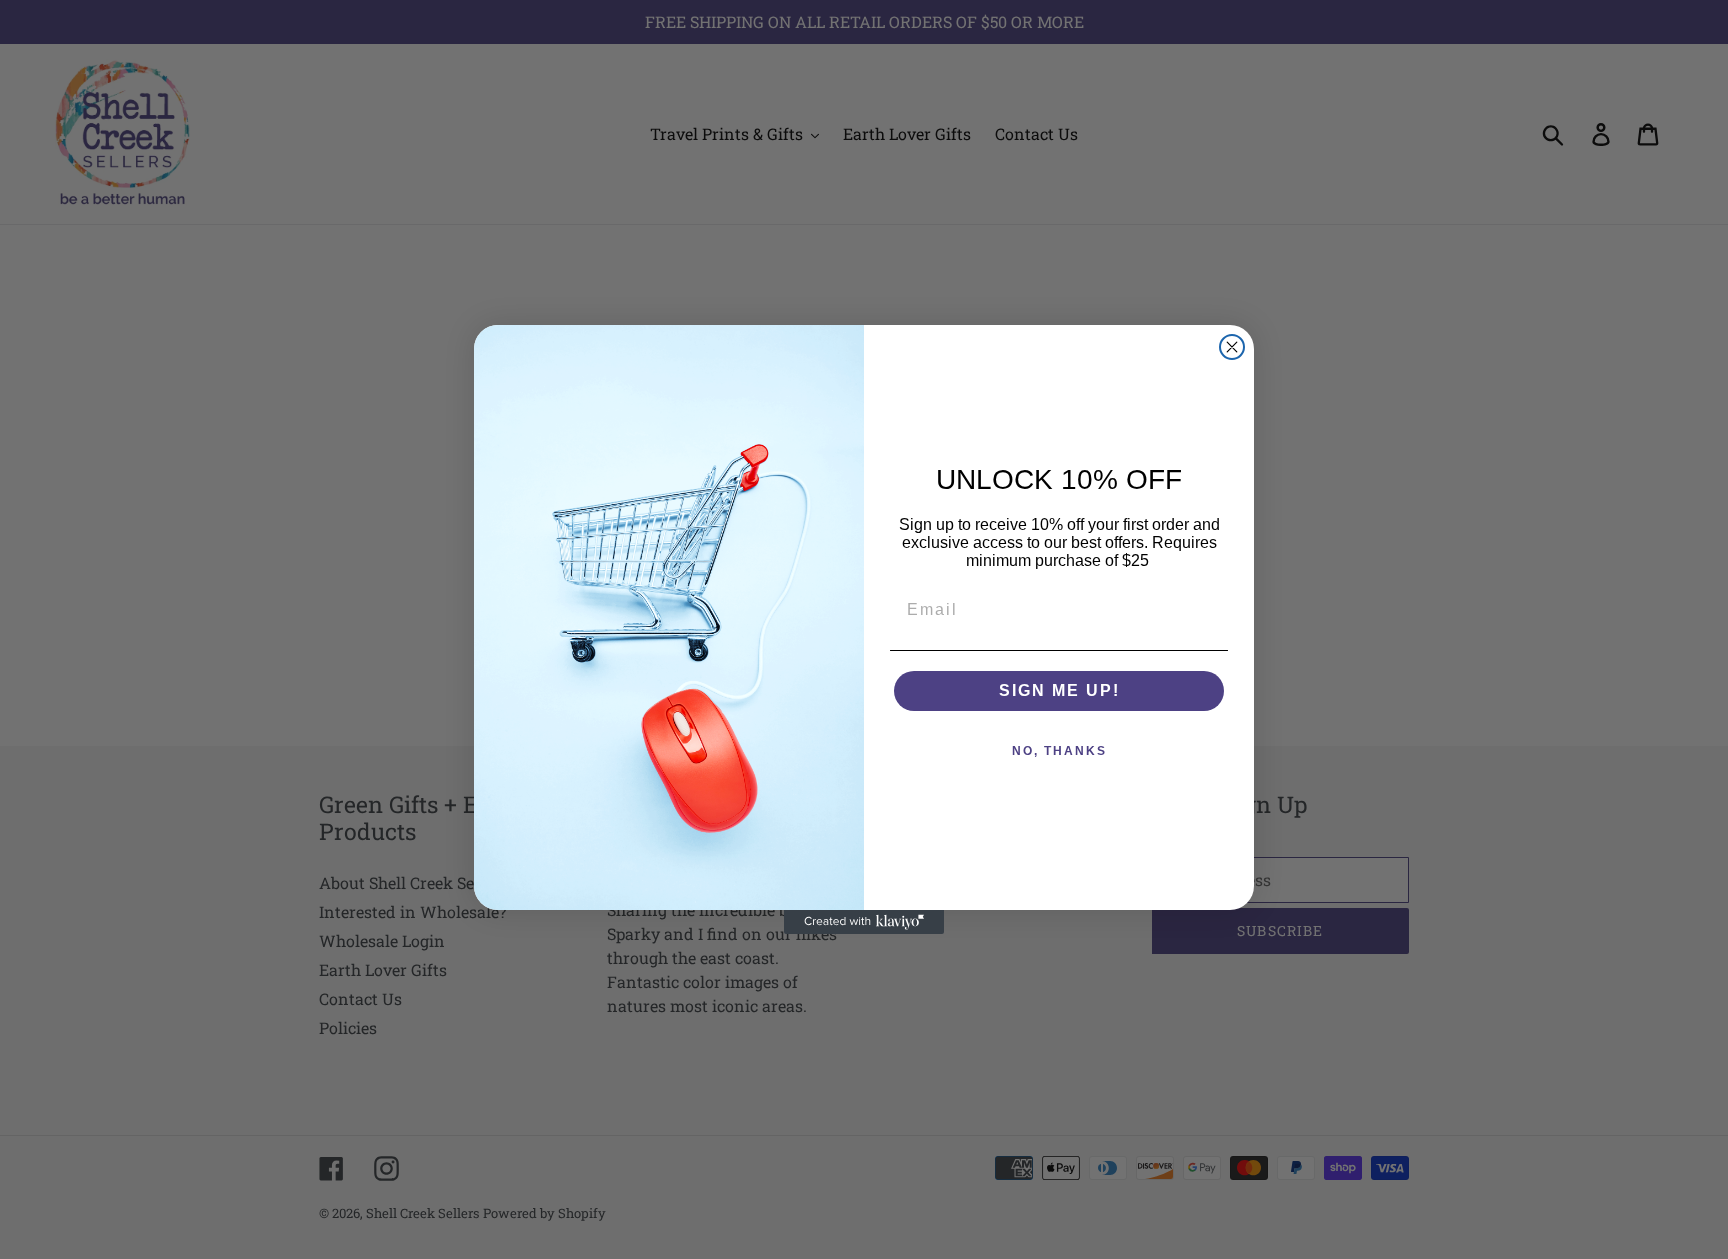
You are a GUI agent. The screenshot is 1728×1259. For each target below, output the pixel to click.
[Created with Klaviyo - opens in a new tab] (864, 922)
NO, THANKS (1059, 751)
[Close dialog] (1232, 347)
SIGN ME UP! (1059, 690)
